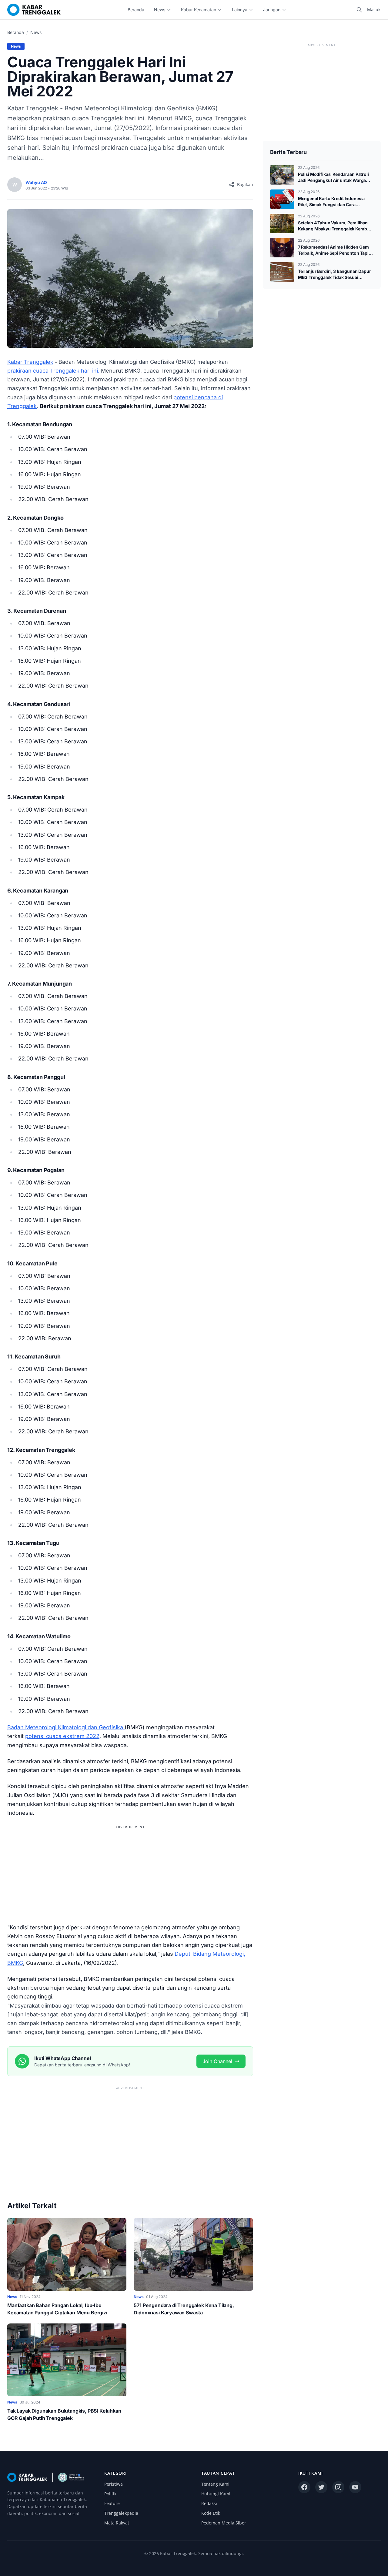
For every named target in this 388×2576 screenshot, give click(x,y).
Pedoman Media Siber (224, 2523)
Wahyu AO (36, 182)
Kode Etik (211, 2513)
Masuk (374, 10)
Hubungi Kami (216, 2494)
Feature (112, 2503)
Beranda (136, 10)
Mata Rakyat (117, 2523)
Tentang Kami (215, 2484)
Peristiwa (114, 2484)
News (160, 10)
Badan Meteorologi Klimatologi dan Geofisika (66, 1727)
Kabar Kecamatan (199, 10)
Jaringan (272, 10)
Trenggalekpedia (121, 2513)
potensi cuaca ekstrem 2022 (62, 1736)
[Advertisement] (130, 1873)
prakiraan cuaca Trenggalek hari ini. (53, 371)
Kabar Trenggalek (30, 362)
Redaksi (209, 2503)
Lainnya (240, 10)
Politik (110, 2494)
